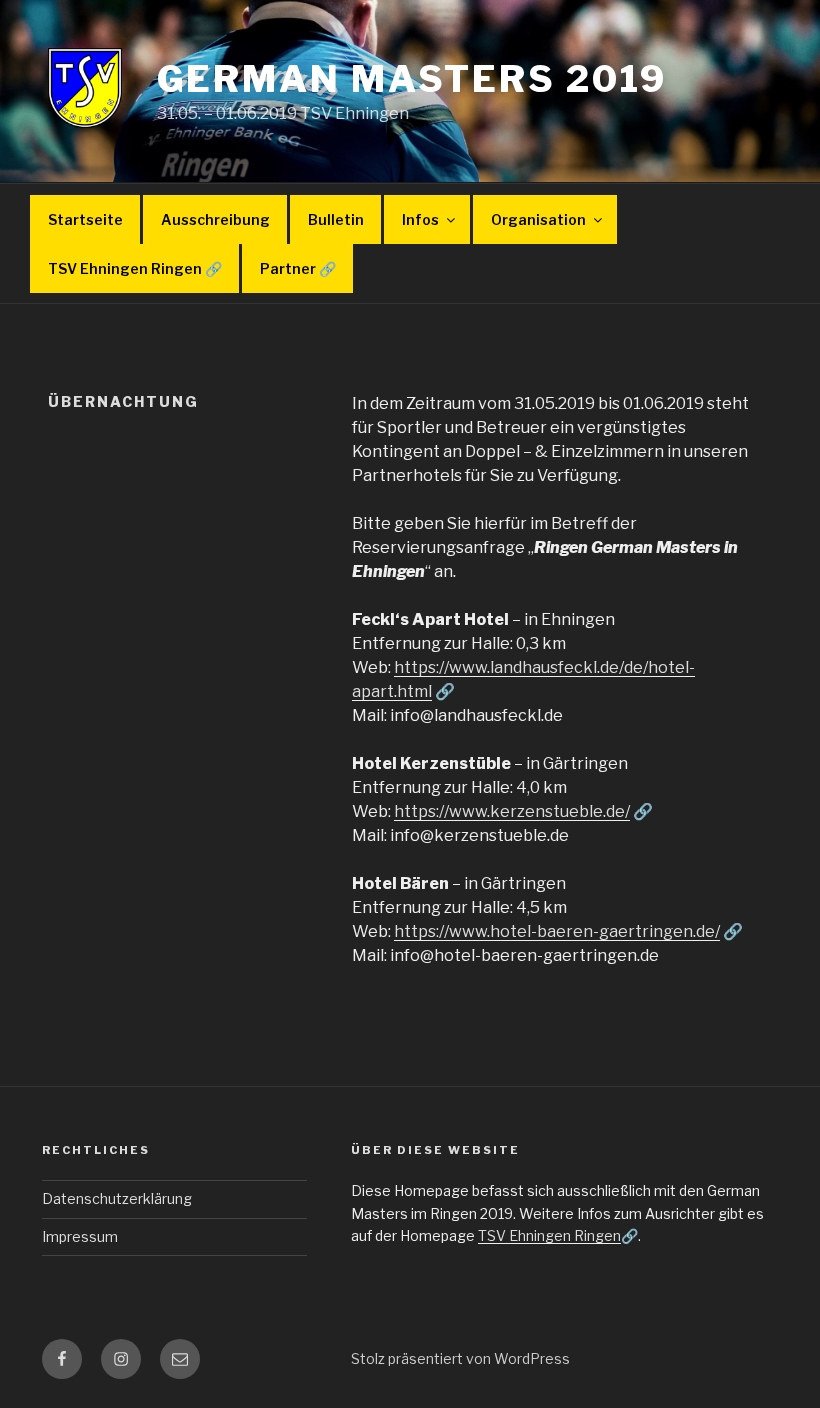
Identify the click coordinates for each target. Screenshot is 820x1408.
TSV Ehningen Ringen (549, 1235)
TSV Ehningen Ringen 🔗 (135, 268)
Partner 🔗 (298, 268)
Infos (420, 219)
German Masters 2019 (412, 79)
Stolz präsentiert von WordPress (460, 1358)
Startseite (85, 219)
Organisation (538, 219)
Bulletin (336, 219)
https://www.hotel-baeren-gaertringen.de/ (557, 931)
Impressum (80, 1236)
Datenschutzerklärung (117, 1198)
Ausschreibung (215, 219)
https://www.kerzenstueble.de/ (512, 811)
